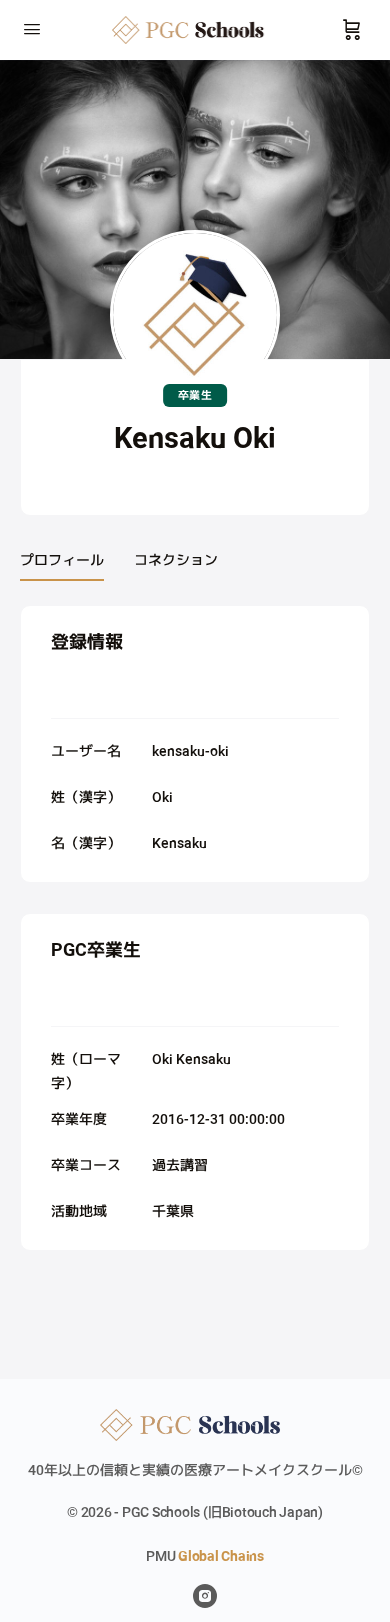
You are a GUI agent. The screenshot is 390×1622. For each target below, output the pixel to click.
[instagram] (205, 1596)
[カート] (352, 30)
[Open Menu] (32, 28)
